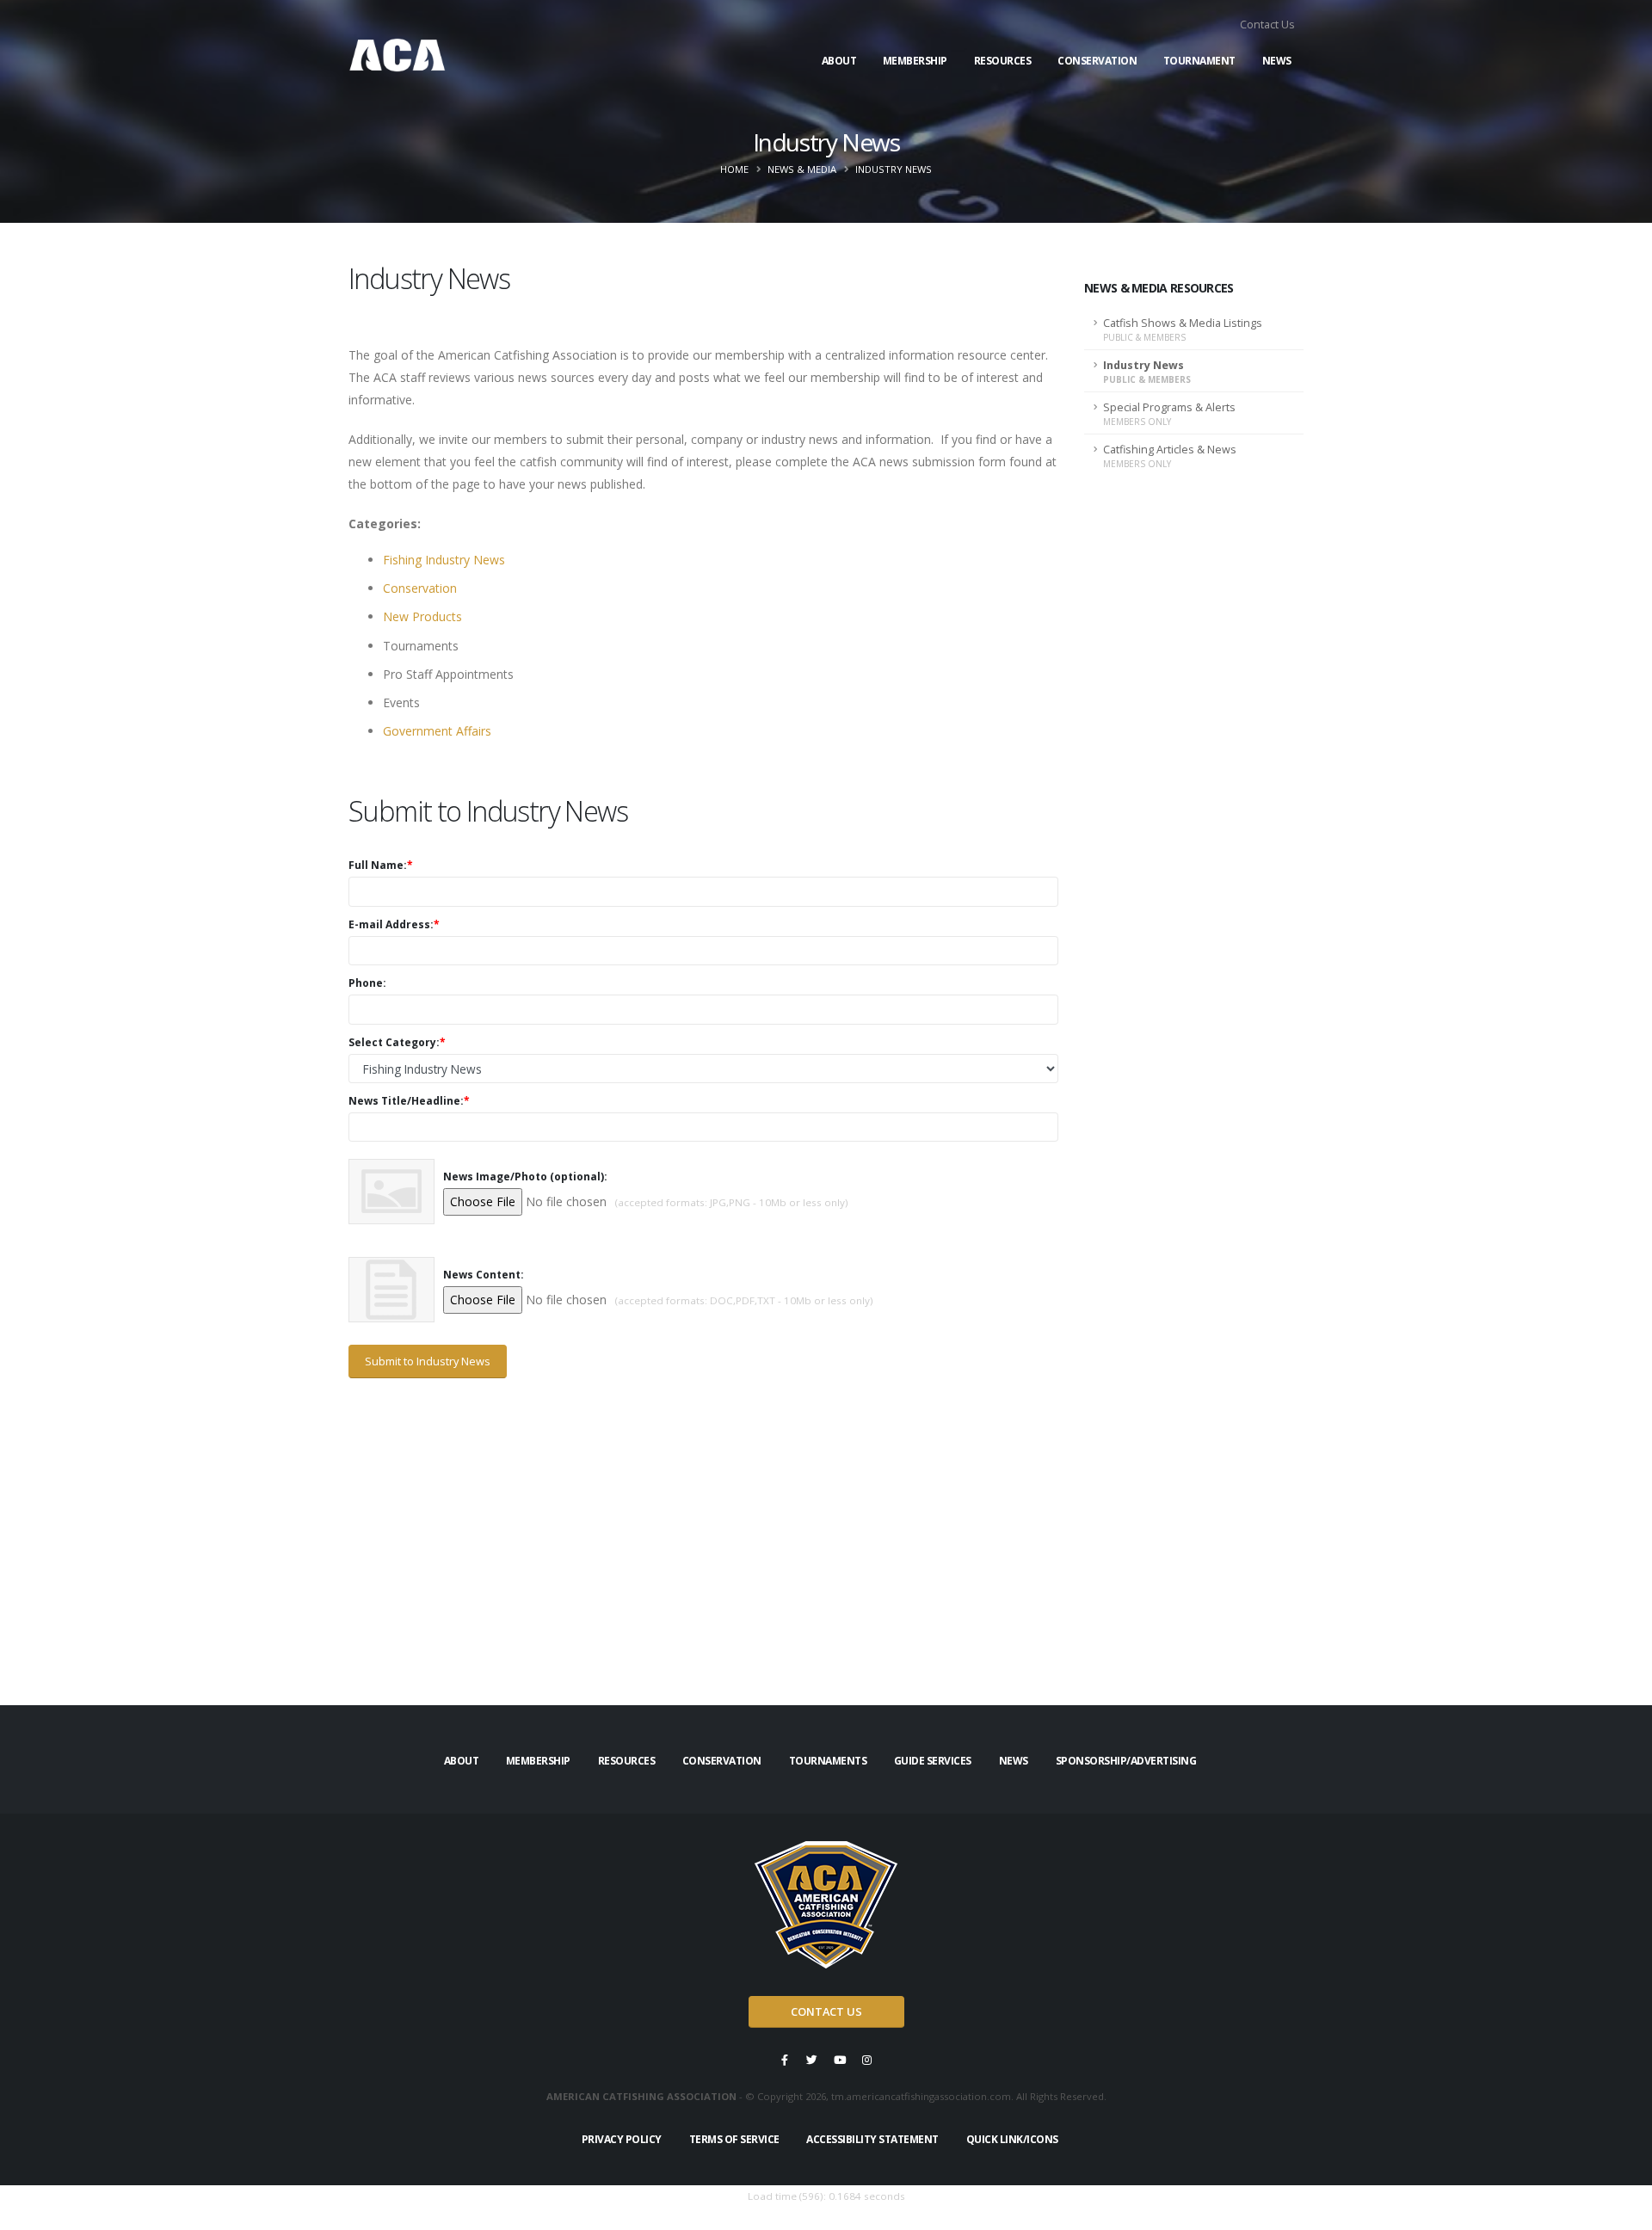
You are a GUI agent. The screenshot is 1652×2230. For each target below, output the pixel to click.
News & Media (802, 169)
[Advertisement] (703, 1578)
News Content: (484, 1275)
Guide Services (933, 1761)
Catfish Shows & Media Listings (1183, 330)
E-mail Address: (394, 924)
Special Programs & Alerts (1169, 414)
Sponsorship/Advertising (1126, 1761)
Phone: (367, 983)
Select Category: (397, 1042)
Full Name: (381, 865)
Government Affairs (437, 731)
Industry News (1147, 372)
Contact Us (1267, 25)
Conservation (1097, 61)
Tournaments (828, 1761)
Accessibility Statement (872, 2139)
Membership (915, 61)
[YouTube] (840, 2060)
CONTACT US (826, 2011)
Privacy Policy (622, 2139)
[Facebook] (785, 2060)
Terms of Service (734, 2139)
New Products (422, 616)
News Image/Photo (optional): (525, 1177)
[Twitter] (812, 2060)
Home (734, 169)
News (1277, 61)
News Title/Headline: (409, 1101)
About (839, 61)
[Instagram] (867, 2060)
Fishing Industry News (444, 560)
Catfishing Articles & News (1170, 456)
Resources (1003, 61)
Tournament (1199, 61)
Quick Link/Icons (1012, 2139)
